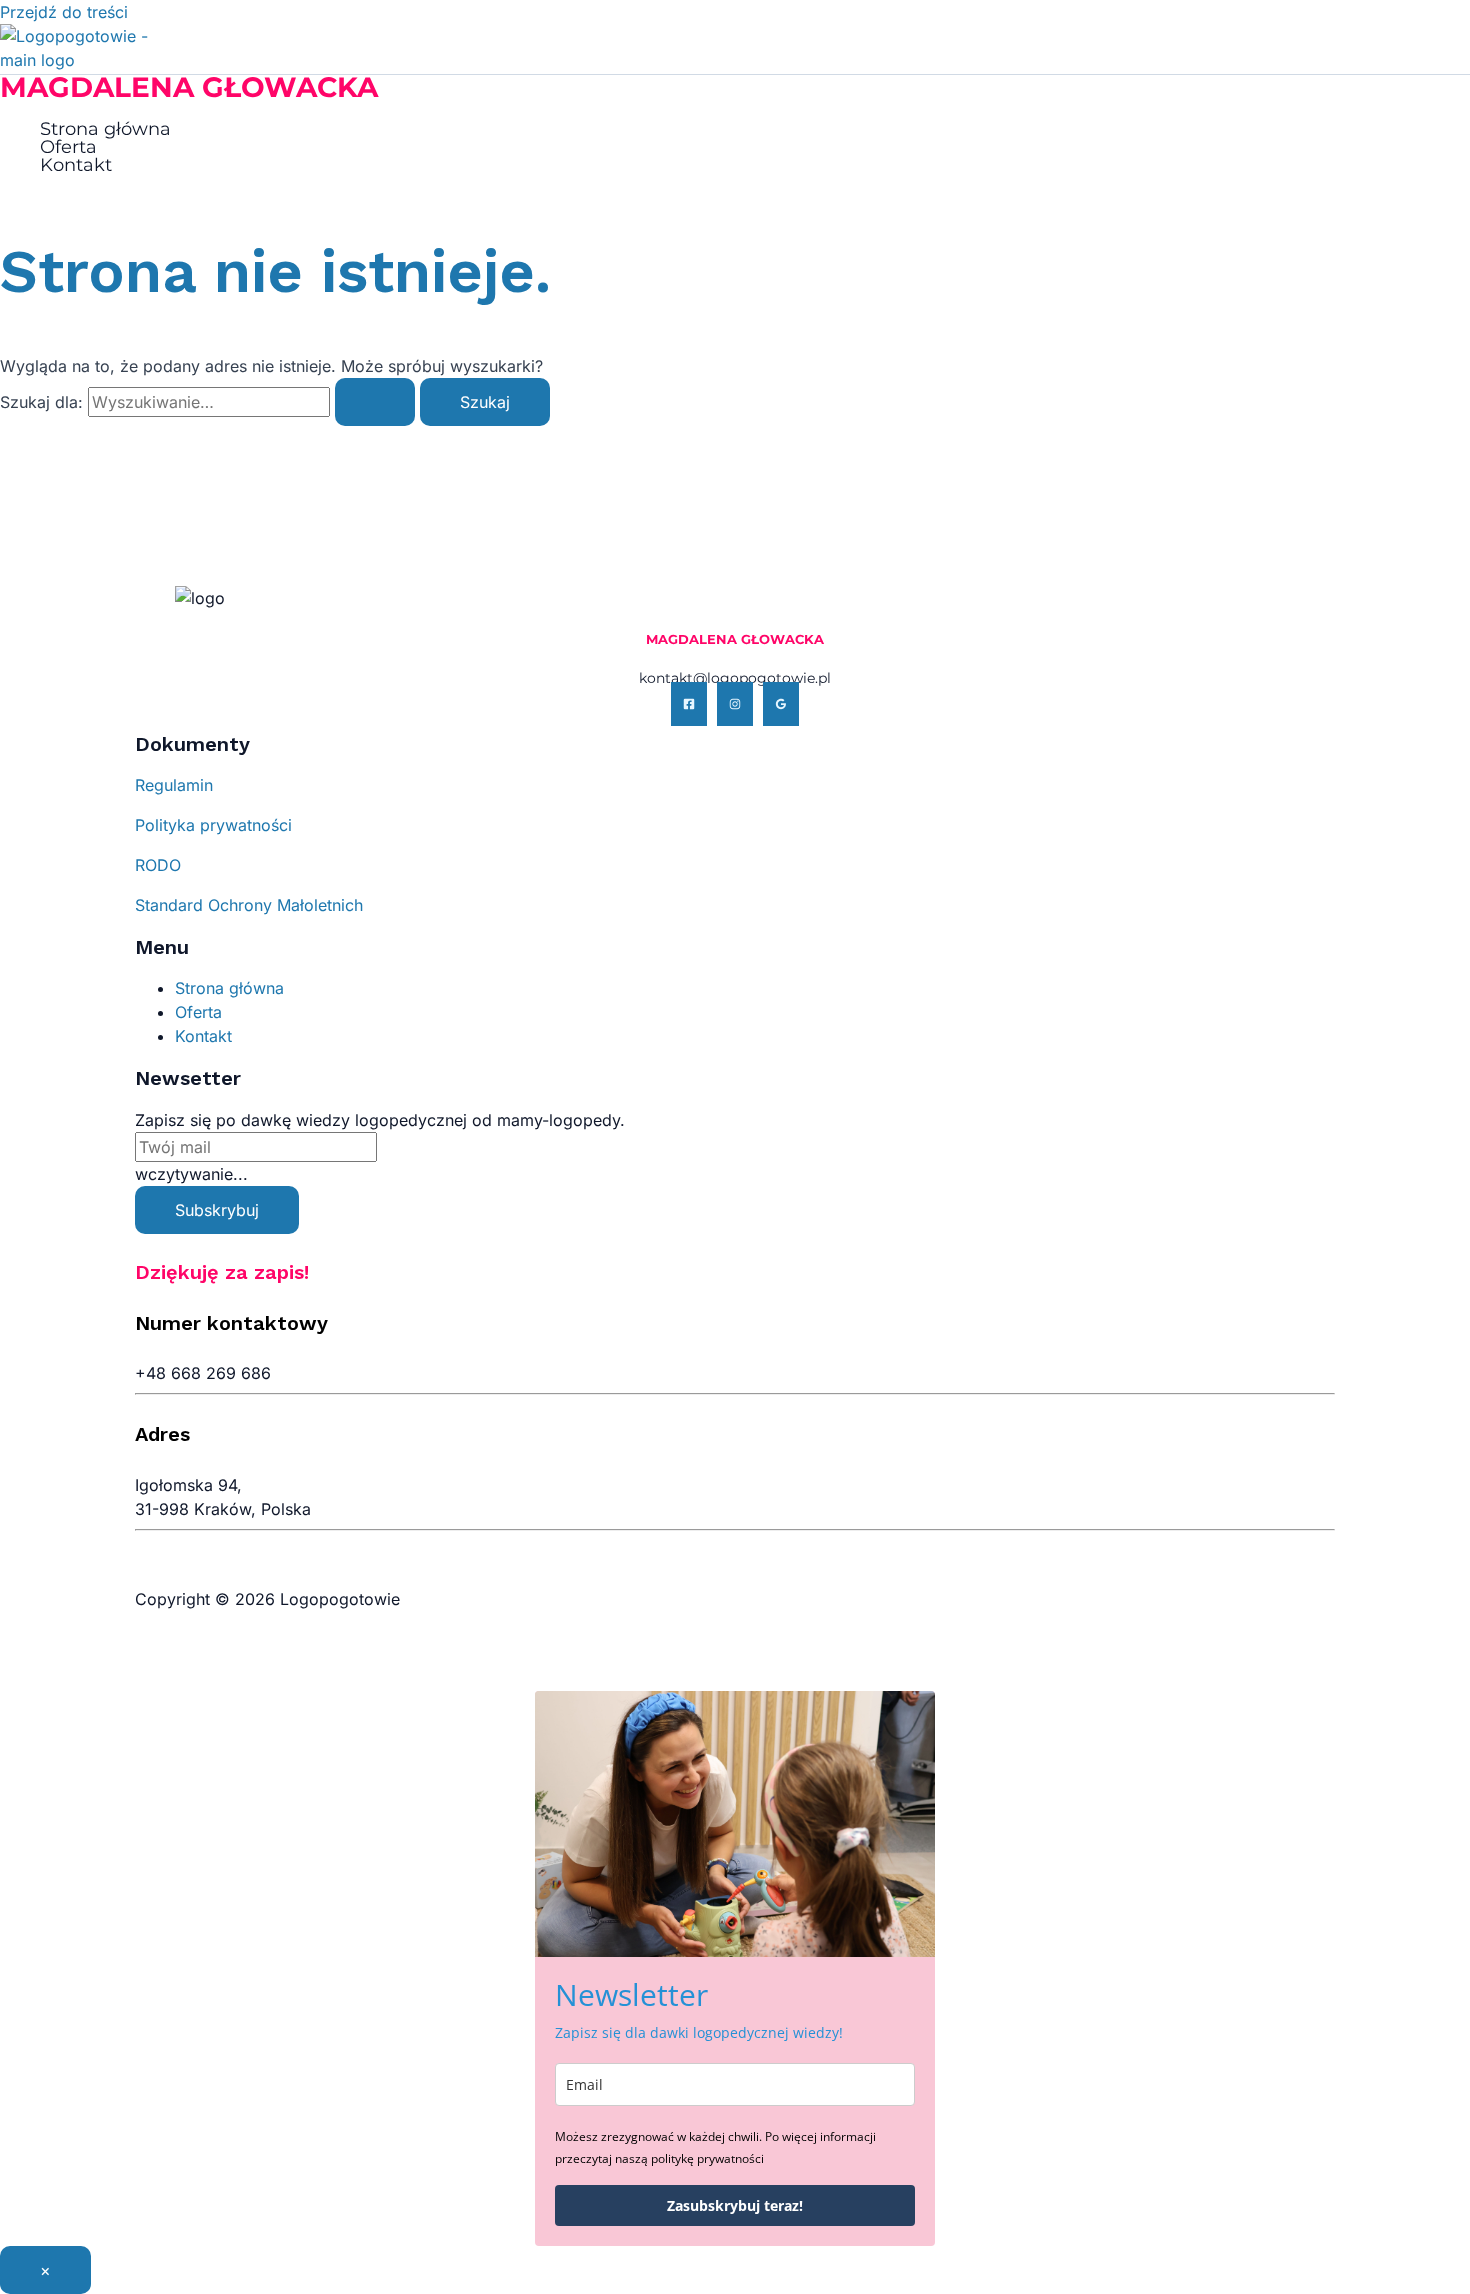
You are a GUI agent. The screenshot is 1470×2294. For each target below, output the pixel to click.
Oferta (68, 147)
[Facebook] (689, 704)
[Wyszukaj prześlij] (375, 402)
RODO (158, 865)
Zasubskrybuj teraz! (735, 2205)
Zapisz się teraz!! (1329, 35)
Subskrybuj (217, 1210)
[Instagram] (735, 704)
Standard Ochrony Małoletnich (249, 905)
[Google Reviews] (781, 704)
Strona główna (105, 129)
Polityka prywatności (213, 825)
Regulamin (174, 785)
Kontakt (76, 165)
